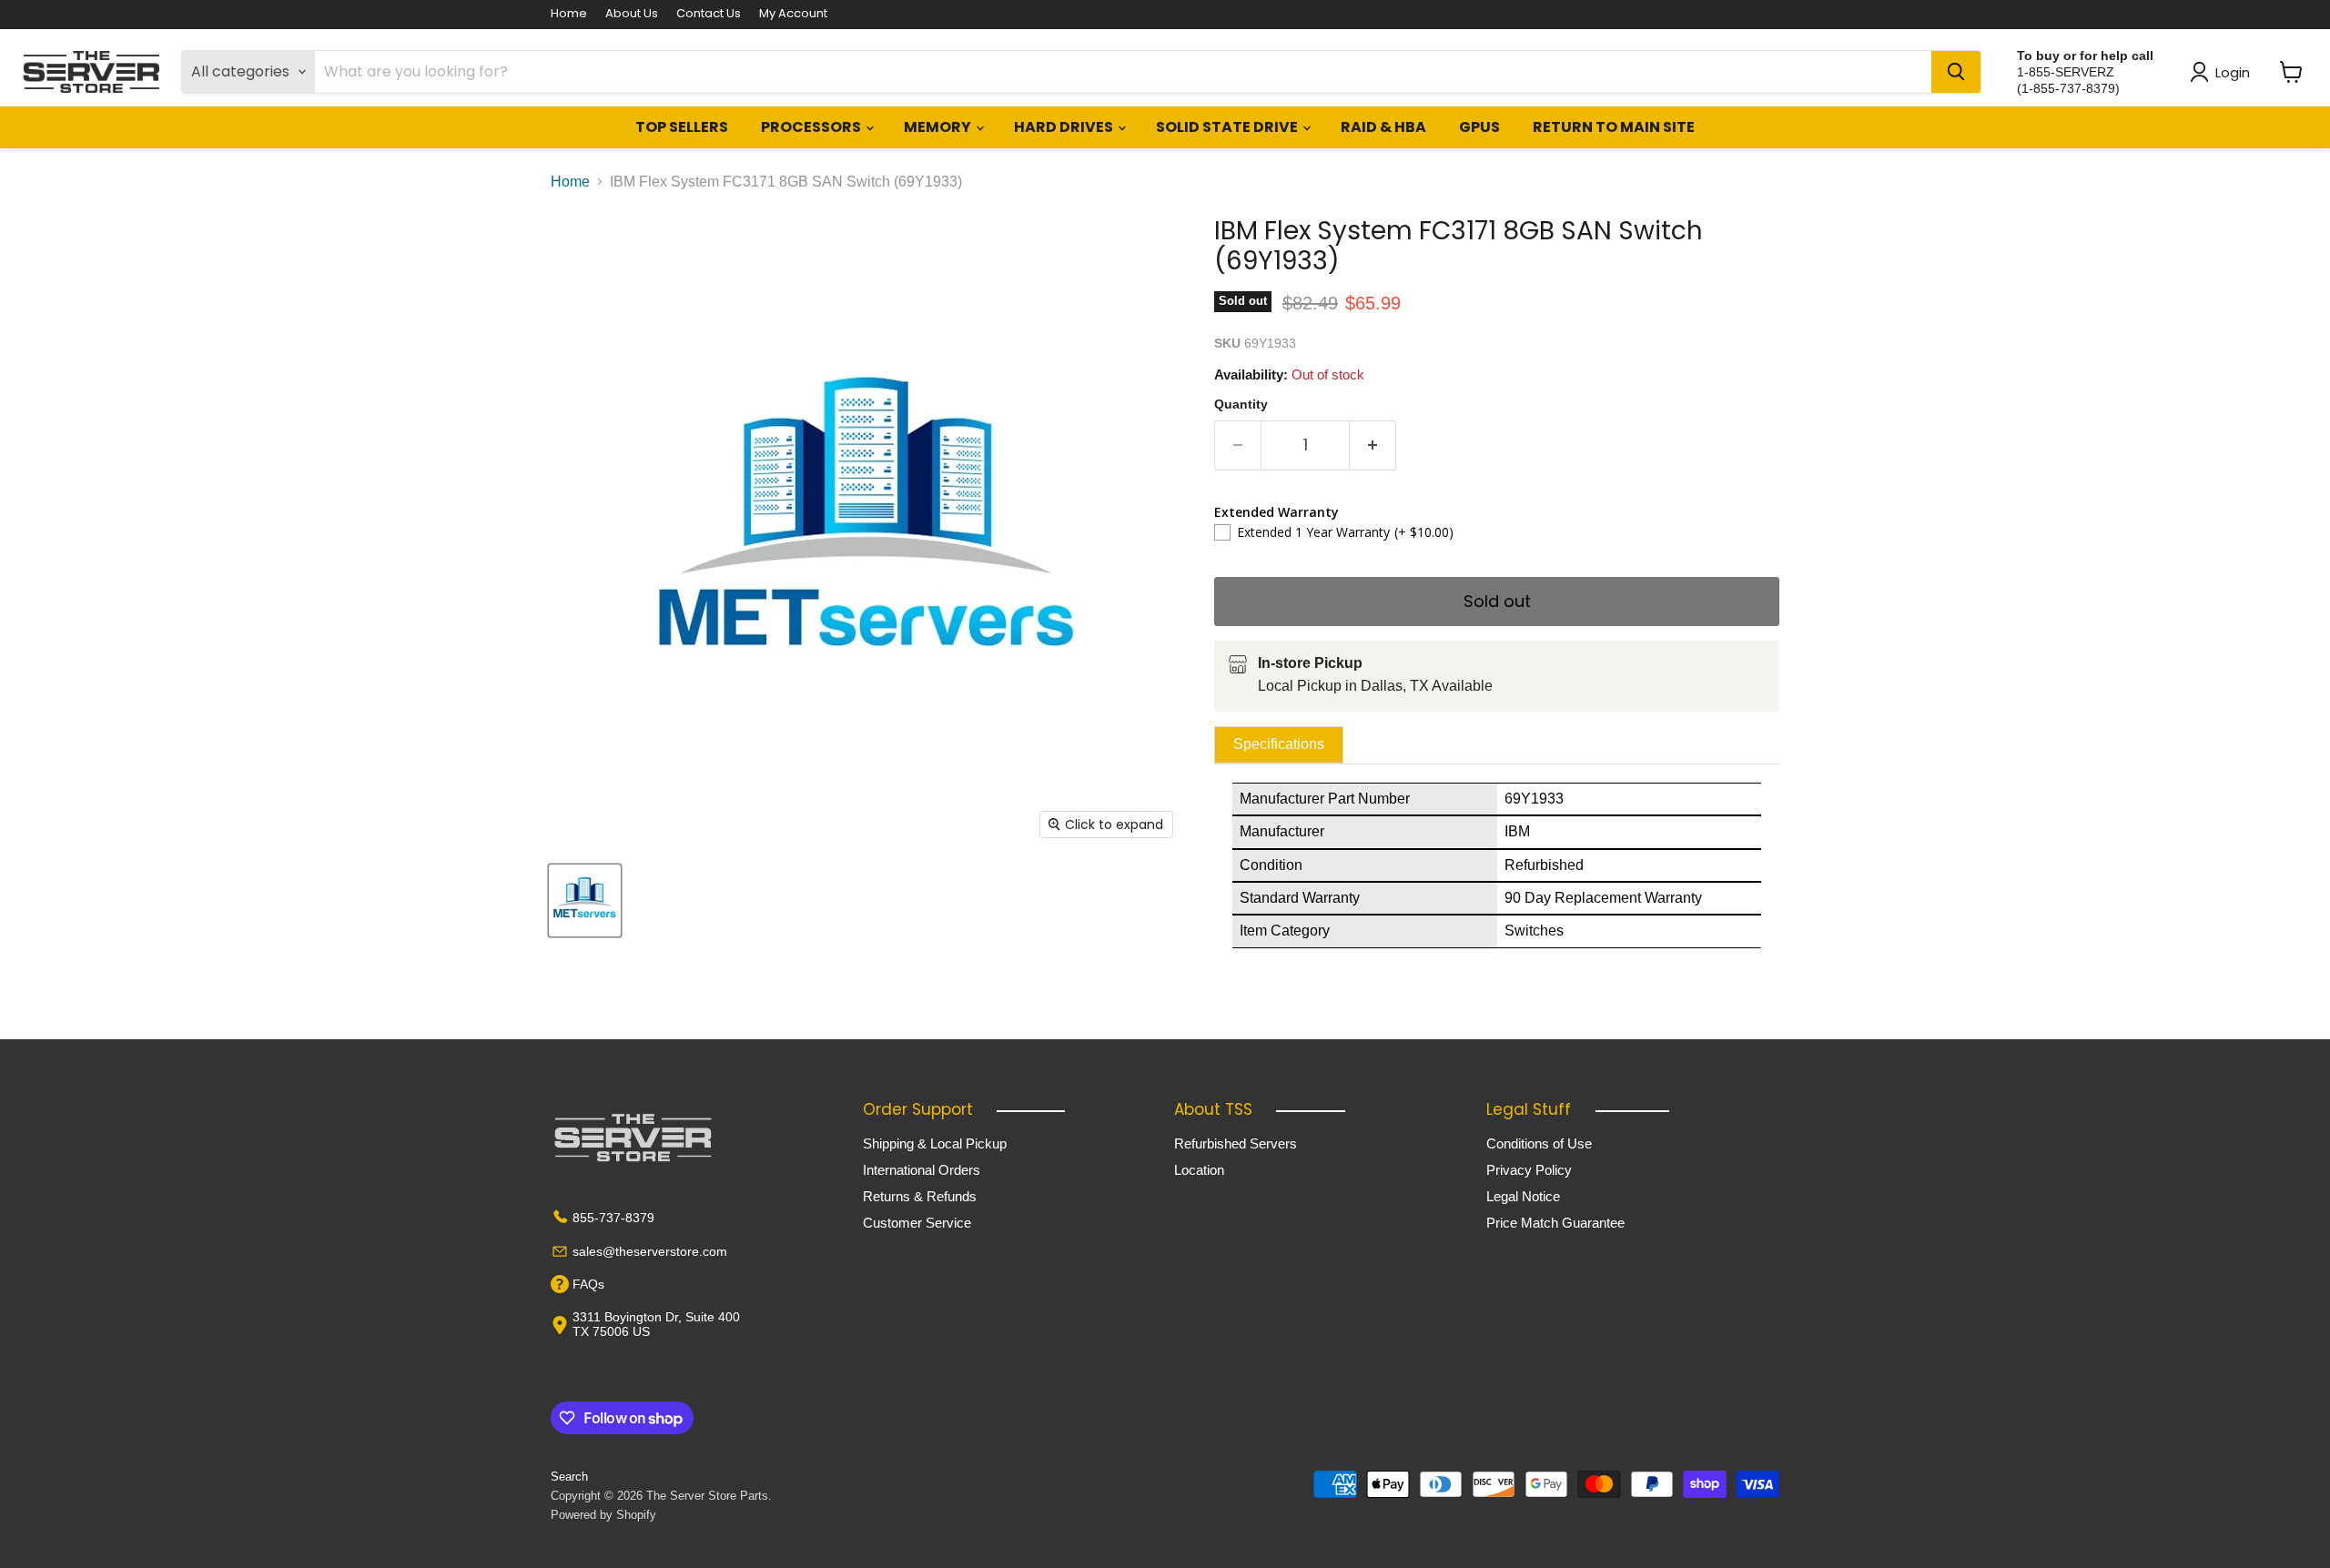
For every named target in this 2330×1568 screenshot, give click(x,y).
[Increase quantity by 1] (1373, 445)
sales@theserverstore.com (650, 1251)
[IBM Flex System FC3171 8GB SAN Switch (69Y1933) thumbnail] (585, 900)
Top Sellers (682, 127)
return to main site (1614, 127)
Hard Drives (1065, 127)
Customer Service (917, 1223)
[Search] (1956, 72)
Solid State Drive (1228, 127)
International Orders (922, 1170)
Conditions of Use (1539, 1143)
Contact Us (709, 14)
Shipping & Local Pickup (935, 1143)
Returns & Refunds (920, 1196)
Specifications (1279, 744)
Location (1199, 1170)
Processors (812, 127)
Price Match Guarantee (1555, 1223)
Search (569, 1477)
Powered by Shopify (603, 1515)
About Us (632, 14)
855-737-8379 (613, 1218)
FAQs (588, 1284)
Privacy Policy (1529, 1170)
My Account (793, 14)
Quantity (1241, 404)
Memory (939, 127)
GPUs (1479, 127)
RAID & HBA (1383, 127)
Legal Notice (1523, 1196)
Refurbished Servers (1236, 1143)
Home (569, 14)
